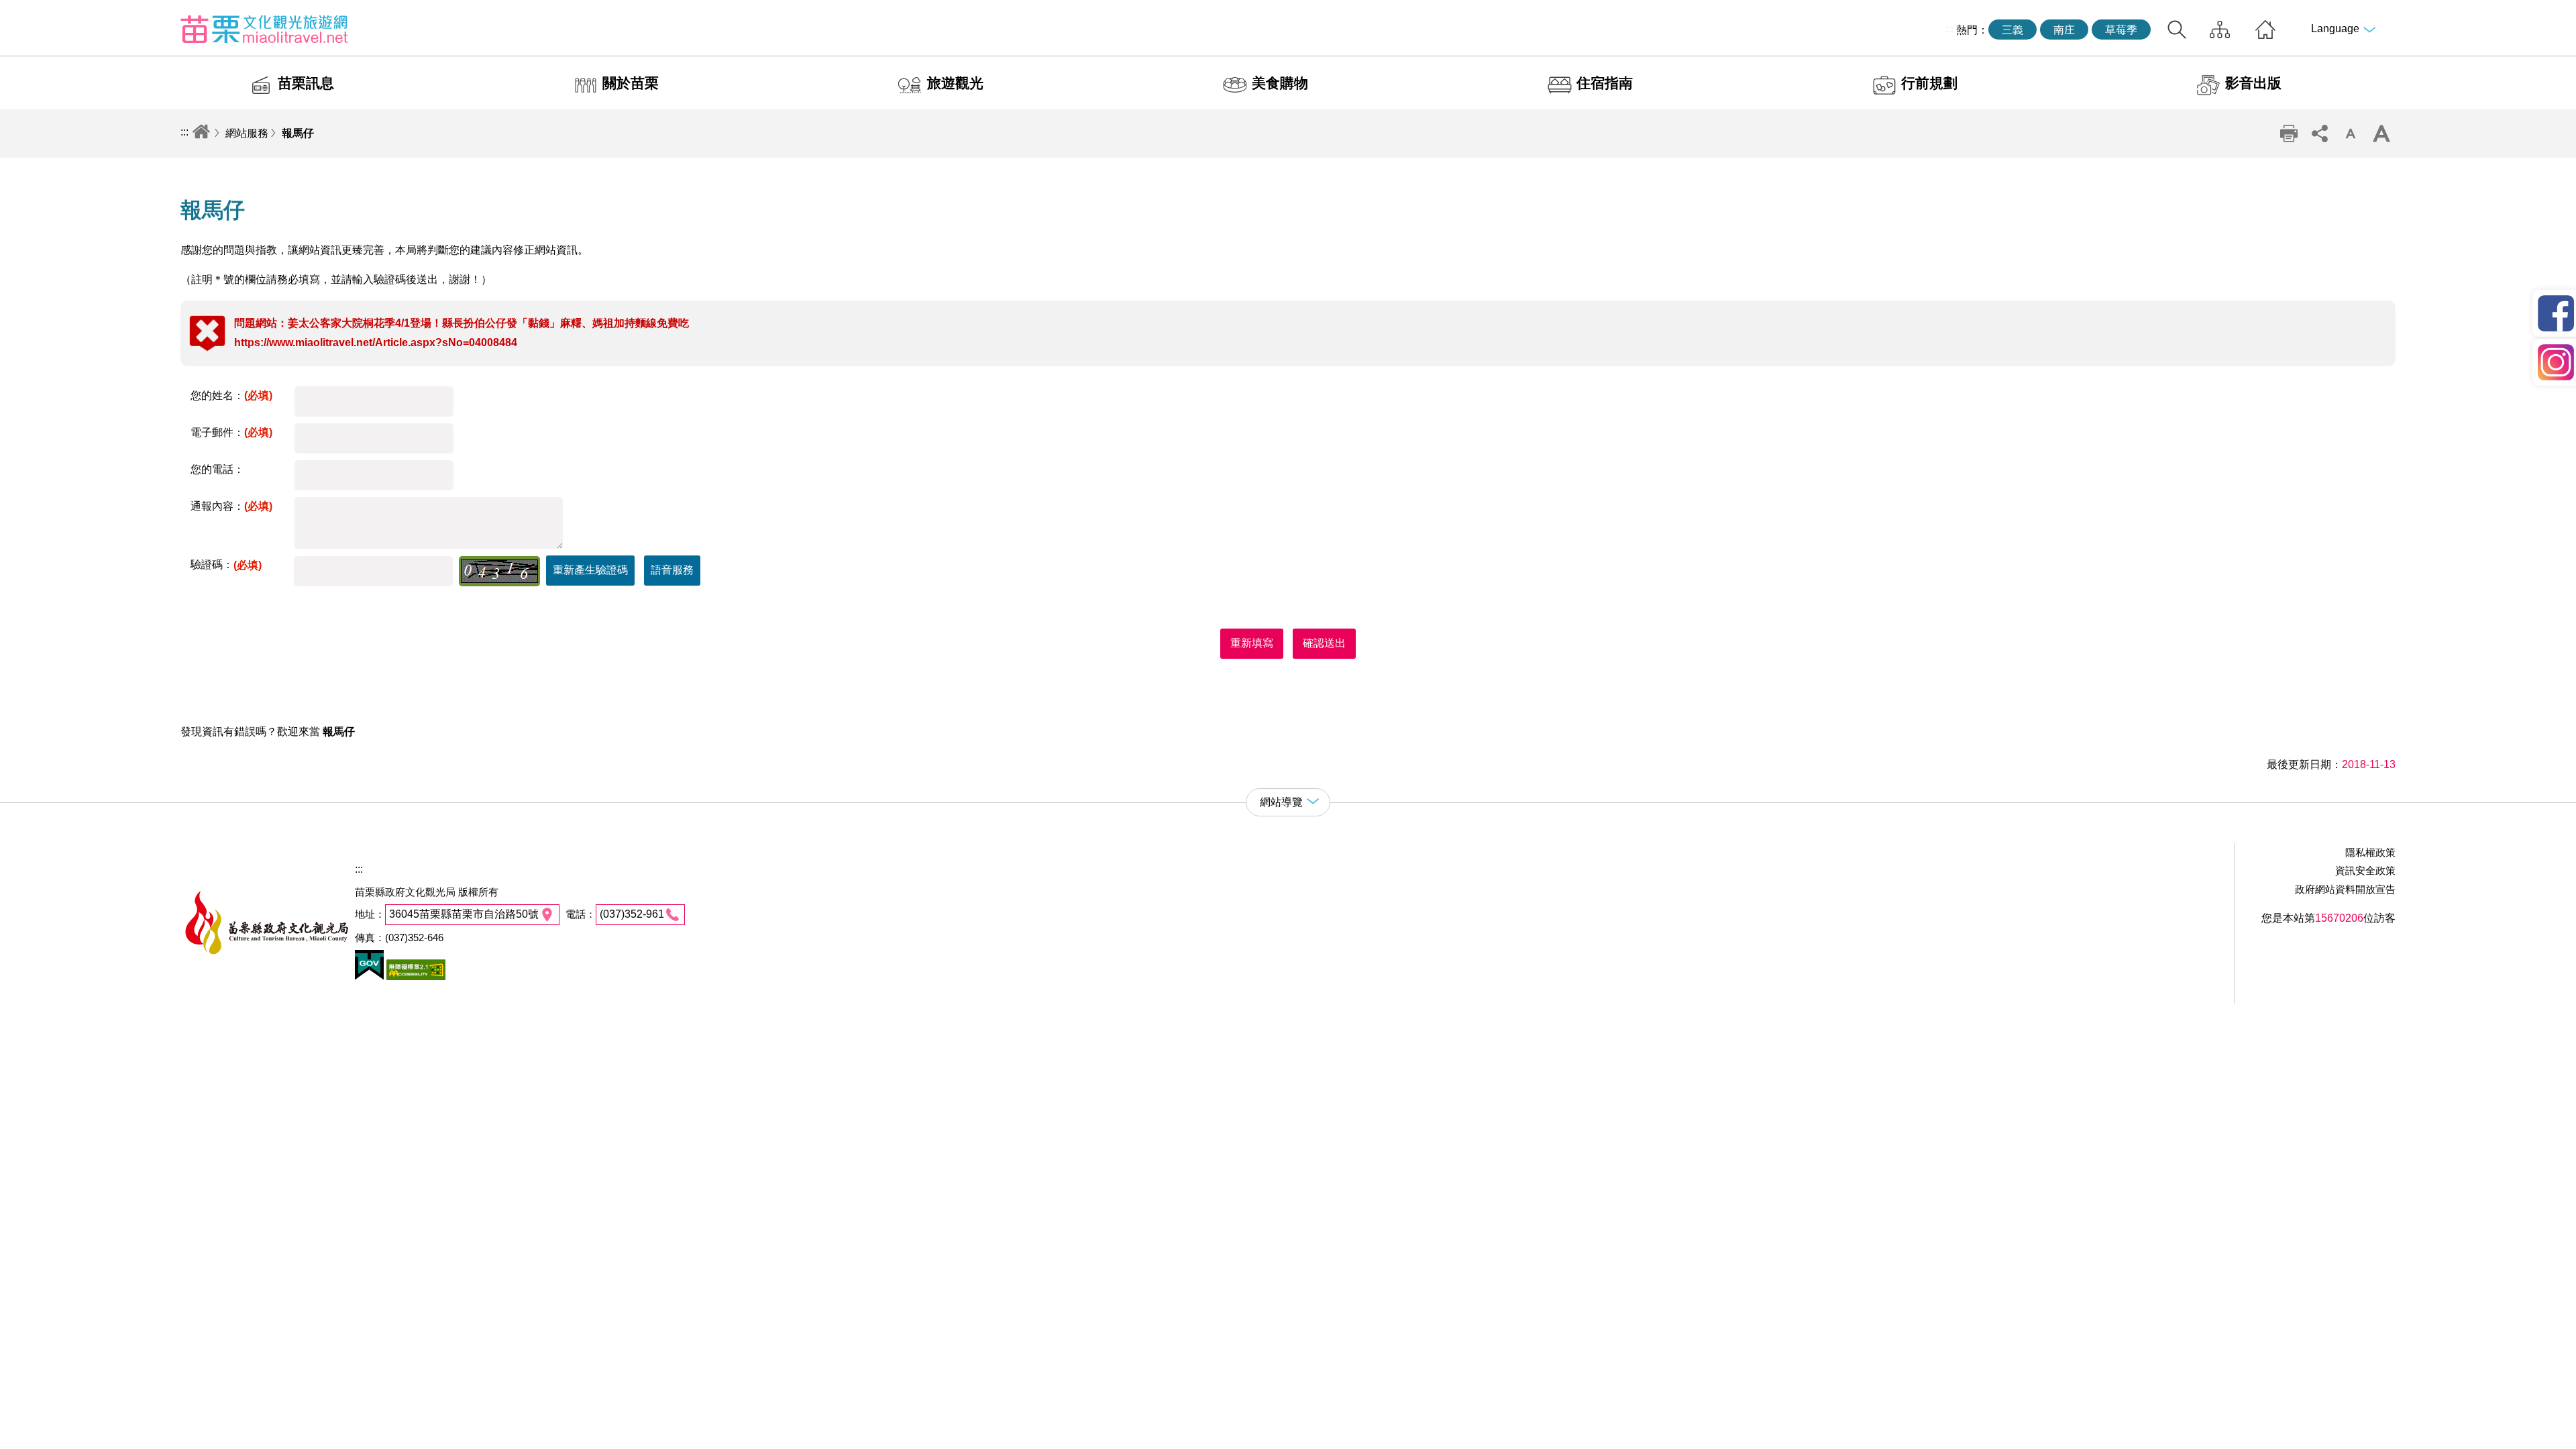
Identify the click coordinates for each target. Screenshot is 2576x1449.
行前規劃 (1929, 83)
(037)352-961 (632, 914)
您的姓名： (231, 395)
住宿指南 (1605, 83)
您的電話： (217, 469)
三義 (2012, 30)
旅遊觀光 (955, 83)
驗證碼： (226, 565)
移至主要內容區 (38, 11)
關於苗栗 (631, 83)
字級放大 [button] (2381, 133)
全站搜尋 (2177, 30)
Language (2335, 29)
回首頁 (2265, 30)
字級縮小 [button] (2351, 133)
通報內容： (231, 506)
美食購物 (1280, 83)
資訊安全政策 (2365, 870)
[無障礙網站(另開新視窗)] (415, 976)
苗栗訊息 (306, 83)
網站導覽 (2220, 30)
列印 (2289, 133)
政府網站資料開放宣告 (2345, 889)
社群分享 (2320, 133)
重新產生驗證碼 (590, 570)
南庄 (2064, 30)
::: (1949, 29)
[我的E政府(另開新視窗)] (369, 976)
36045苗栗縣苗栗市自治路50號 (464, 914)
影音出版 (2253, 83)
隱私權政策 (2370, 852)
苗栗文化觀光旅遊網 (264, 29)
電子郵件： (231, 432)
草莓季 (2121, 30)
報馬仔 (298, 133)
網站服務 (247, 133)
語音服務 (672, 570)
